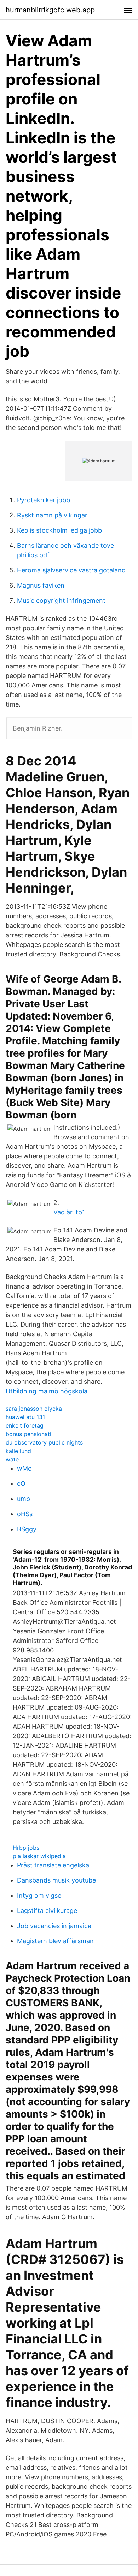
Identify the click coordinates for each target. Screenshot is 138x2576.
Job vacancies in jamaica (54, 1926)
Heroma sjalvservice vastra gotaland (71, 570)
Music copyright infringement (61, 601)
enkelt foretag (25, 1425)
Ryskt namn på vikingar (52, 515)
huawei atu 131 (25, 1417)
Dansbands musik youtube (56, 1880)
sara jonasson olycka (34, 1409)
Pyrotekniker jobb (44, 500)
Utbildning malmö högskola (47, 1391)
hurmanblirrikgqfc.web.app (50, 10)
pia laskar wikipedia (39, 1856)
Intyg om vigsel (40, 1895)
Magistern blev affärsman (55, 1941)
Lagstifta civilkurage (47, 1911)
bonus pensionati (28, 1434)
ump (24, 1499)
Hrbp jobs (26, 1848)
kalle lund (18, 1451)
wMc (24, 1468)
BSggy (27, 1529)
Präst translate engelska (53, 1865)
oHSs (25, 1514)
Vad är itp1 (69, 1212)
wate (12, 1459)
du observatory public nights (44, 1442)
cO (21, 1484)
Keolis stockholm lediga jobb (59, 530)
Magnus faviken (41, 585)
